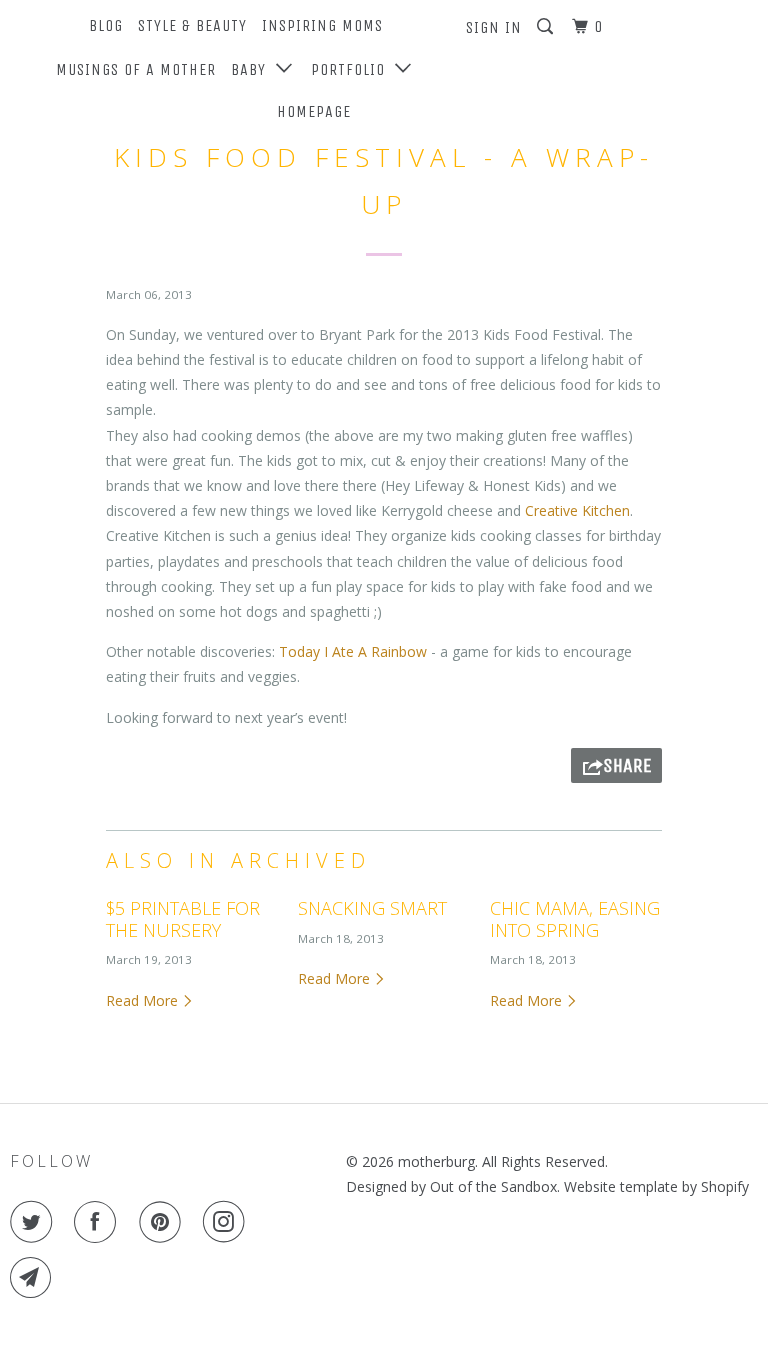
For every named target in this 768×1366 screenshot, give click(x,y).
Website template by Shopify (656, 1186)
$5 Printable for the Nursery (183, 919)
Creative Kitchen (577, 510)
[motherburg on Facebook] (99, 1222)
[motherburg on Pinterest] (164, 1222)
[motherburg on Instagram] (228, 1222)
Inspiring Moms (322, 25)
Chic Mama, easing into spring (575, 919)
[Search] (547, 27)
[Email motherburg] (35, 1278)
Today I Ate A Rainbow (353, 651)
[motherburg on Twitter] (35, 1222)
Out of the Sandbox (493, 1186)
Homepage (314, 111)
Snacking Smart (372, 908)
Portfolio (353, 69)
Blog (106, 25)
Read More (144, 1000)
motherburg (436, 1161)
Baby (253, 69)
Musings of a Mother (136, 69)
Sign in (494, 27)
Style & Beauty (192, 25)
